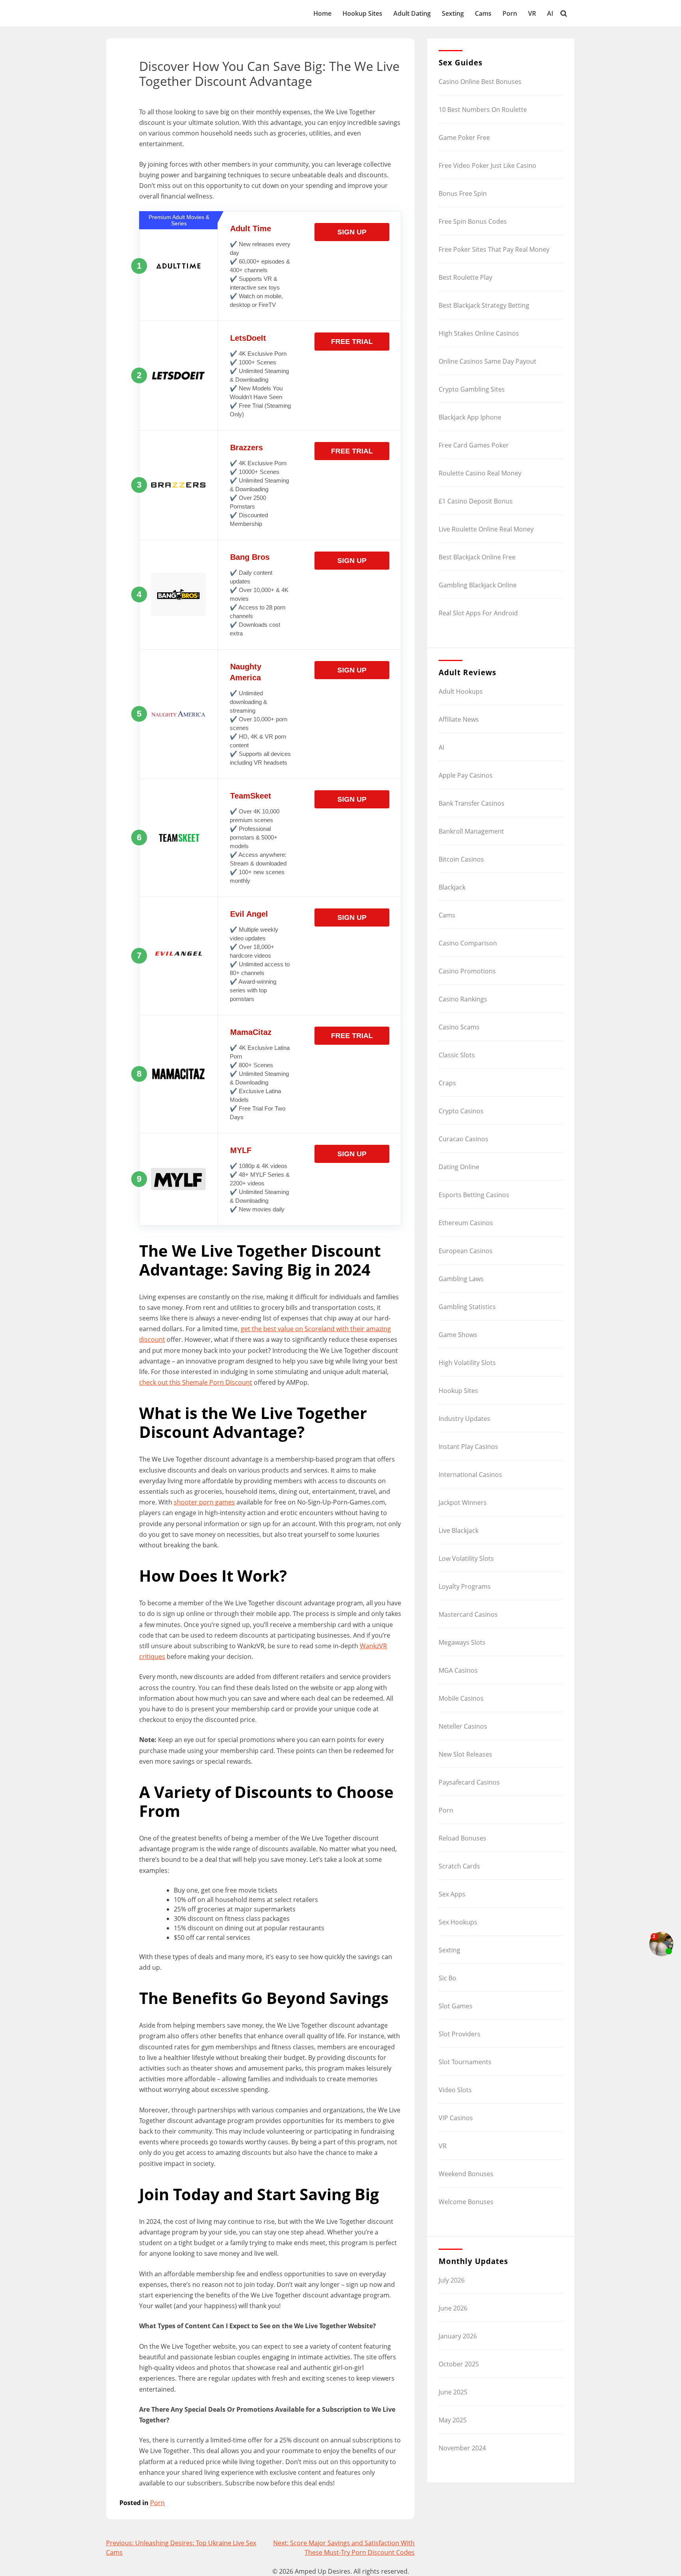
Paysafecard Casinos (469, 1782)
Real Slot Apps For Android (478, 613)
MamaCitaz (251, 1032)
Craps (447, 1083)
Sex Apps (452, 1894)
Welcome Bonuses (466, 2202)
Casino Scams (459, 1027)
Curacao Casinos (463, 1139)
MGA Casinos (458, 1670)
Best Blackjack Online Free (477, 557)
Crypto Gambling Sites (472, 389)
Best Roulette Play (465, 277)
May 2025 (453, 2420)
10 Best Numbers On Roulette (483, 110)
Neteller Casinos (463, 1726)
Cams (483, 13)
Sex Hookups (458, 1922)
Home (322, 13)
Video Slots (455, 2090)
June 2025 (453, 2392)
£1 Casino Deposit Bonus (476, 501)
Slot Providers (460, 2034)
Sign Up (352, 232)
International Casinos (470, 1475)
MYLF (241, 1150)
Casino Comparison (468, 943)
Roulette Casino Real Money (480, 473)
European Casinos (466, 1251)
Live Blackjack (459, 1530)
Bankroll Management (471, 831)
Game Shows (458, 1335)
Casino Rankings (463, 999)
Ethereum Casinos (466, 1223)
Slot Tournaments (465, 2062)
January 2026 (458, 2336)
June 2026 (453, 2308)
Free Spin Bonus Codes (473, 221)
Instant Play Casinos (468, 1447)
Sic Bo (447, 1978)
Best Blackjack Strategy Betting (484, 305)
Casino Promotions (467, 971)
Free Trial (352, 342)
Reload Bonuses (462, 1838)
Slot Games (456, 2006)
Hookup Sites (362, 13)
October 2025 (459, 2364)
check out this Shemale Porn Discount (196, 1382)
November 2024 (462, 2448)
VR (532, 13)
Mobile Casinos (461, 1698)
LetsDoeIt (248, 338)
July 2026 (452, 2280)
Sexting (453, 13)
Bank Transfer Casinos (472, 803)
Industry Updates (464, 1419)
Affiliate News (459, 719)
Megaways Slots (462, 1642)
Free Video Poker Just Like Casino (487, 165)
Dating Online (459, 1167)
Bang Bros (250, 557)
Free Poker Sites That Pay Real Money (494, 249)
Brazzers (247, 448)
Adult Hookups (461, 691)
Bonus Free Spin (463, 193)
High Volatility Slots (467, 1363)
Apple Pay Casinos (466, 775)
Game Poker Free (464, 137)
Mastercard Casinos (468, 1614)
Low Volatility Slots (466, 1558)
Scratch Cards (459, 1866)
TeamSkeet (251, 796)
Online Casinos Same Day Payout (487, 361)
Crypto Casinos (461, 1111)
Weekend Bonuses (466, 2174)
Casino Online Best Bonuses (480, 82)
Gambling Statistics (467, 1307)
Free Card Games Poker (474, 445)
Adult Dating (412, 13)
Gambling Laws (461, 1279)
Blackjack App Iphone (470, 417)
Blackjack (452, 887)
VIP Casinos (456, 2118)
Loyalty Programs (465, 1586)
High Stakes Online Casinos (479, 333)
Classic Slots (457, 1055)
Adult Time (251, 228)
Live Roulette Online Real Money (486, 529)
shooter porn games (204, 1502)
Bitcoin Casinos (461, 859)
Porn (510, 13)
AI (550, 13)
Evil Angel (249, 914)
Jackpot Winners (463, 1503)
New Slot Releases (465, 1754)
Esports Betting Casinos (474, 1195)
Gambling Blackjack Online (478, 585)
